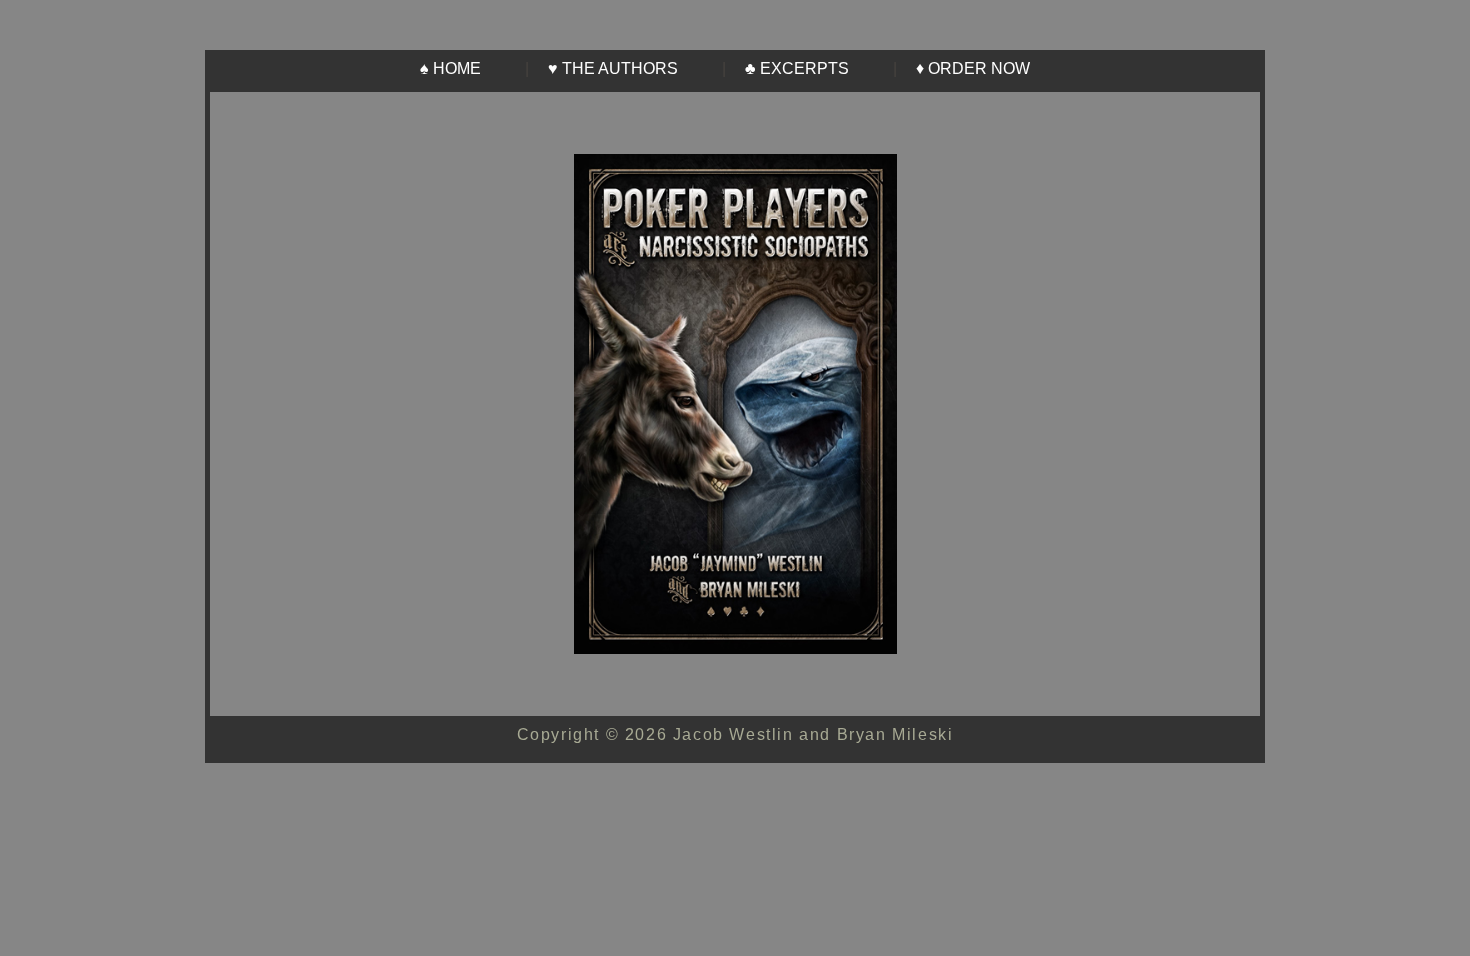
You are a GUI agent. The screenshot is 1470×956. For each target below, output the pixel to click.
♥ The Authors (613, 68)
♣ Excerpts (797, 68)
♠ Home (450, 68)
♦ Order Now (973, 68)
